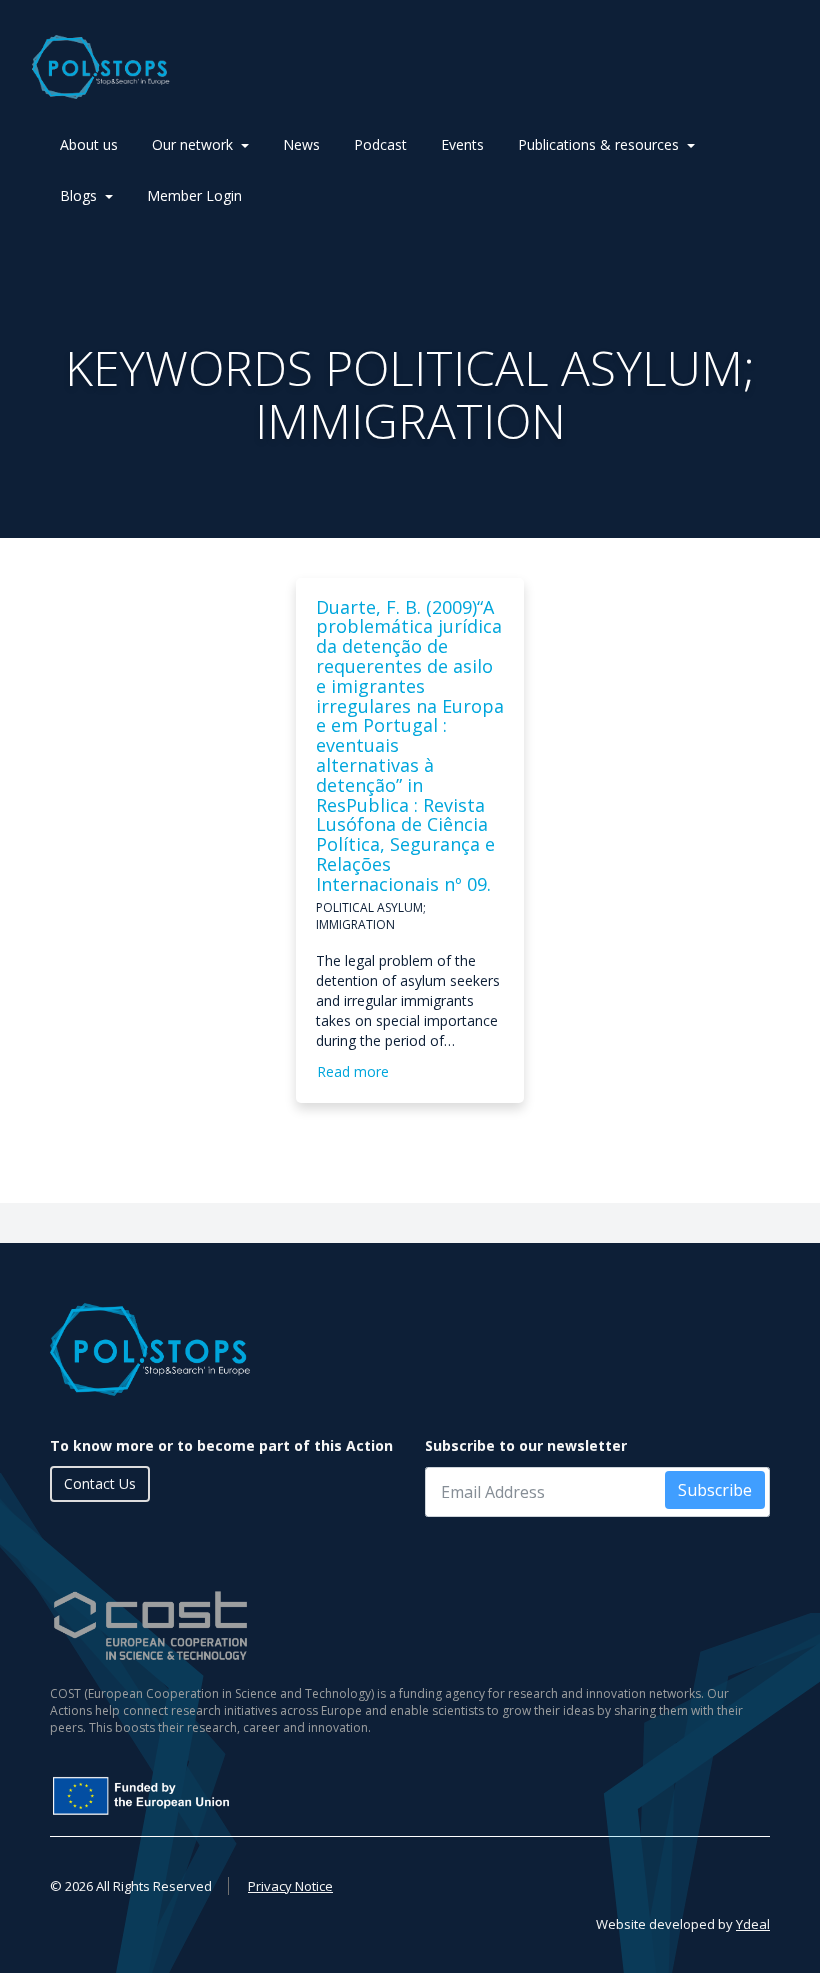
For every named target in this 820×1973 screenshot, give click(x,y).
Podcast (380, 144)
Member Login (194, 195)
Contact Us (100, 1483)
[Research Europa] (285, 1796)
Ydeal (753, 1924)
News (301, 144)
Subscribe (715, 1490)
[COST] (410, 1625)
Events (462, 144)
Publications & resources (598, 144)
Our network (192, 144)
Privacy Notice (290, 1886)
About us (89, 144)
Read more (353, 1071)
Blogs (78, 195)
